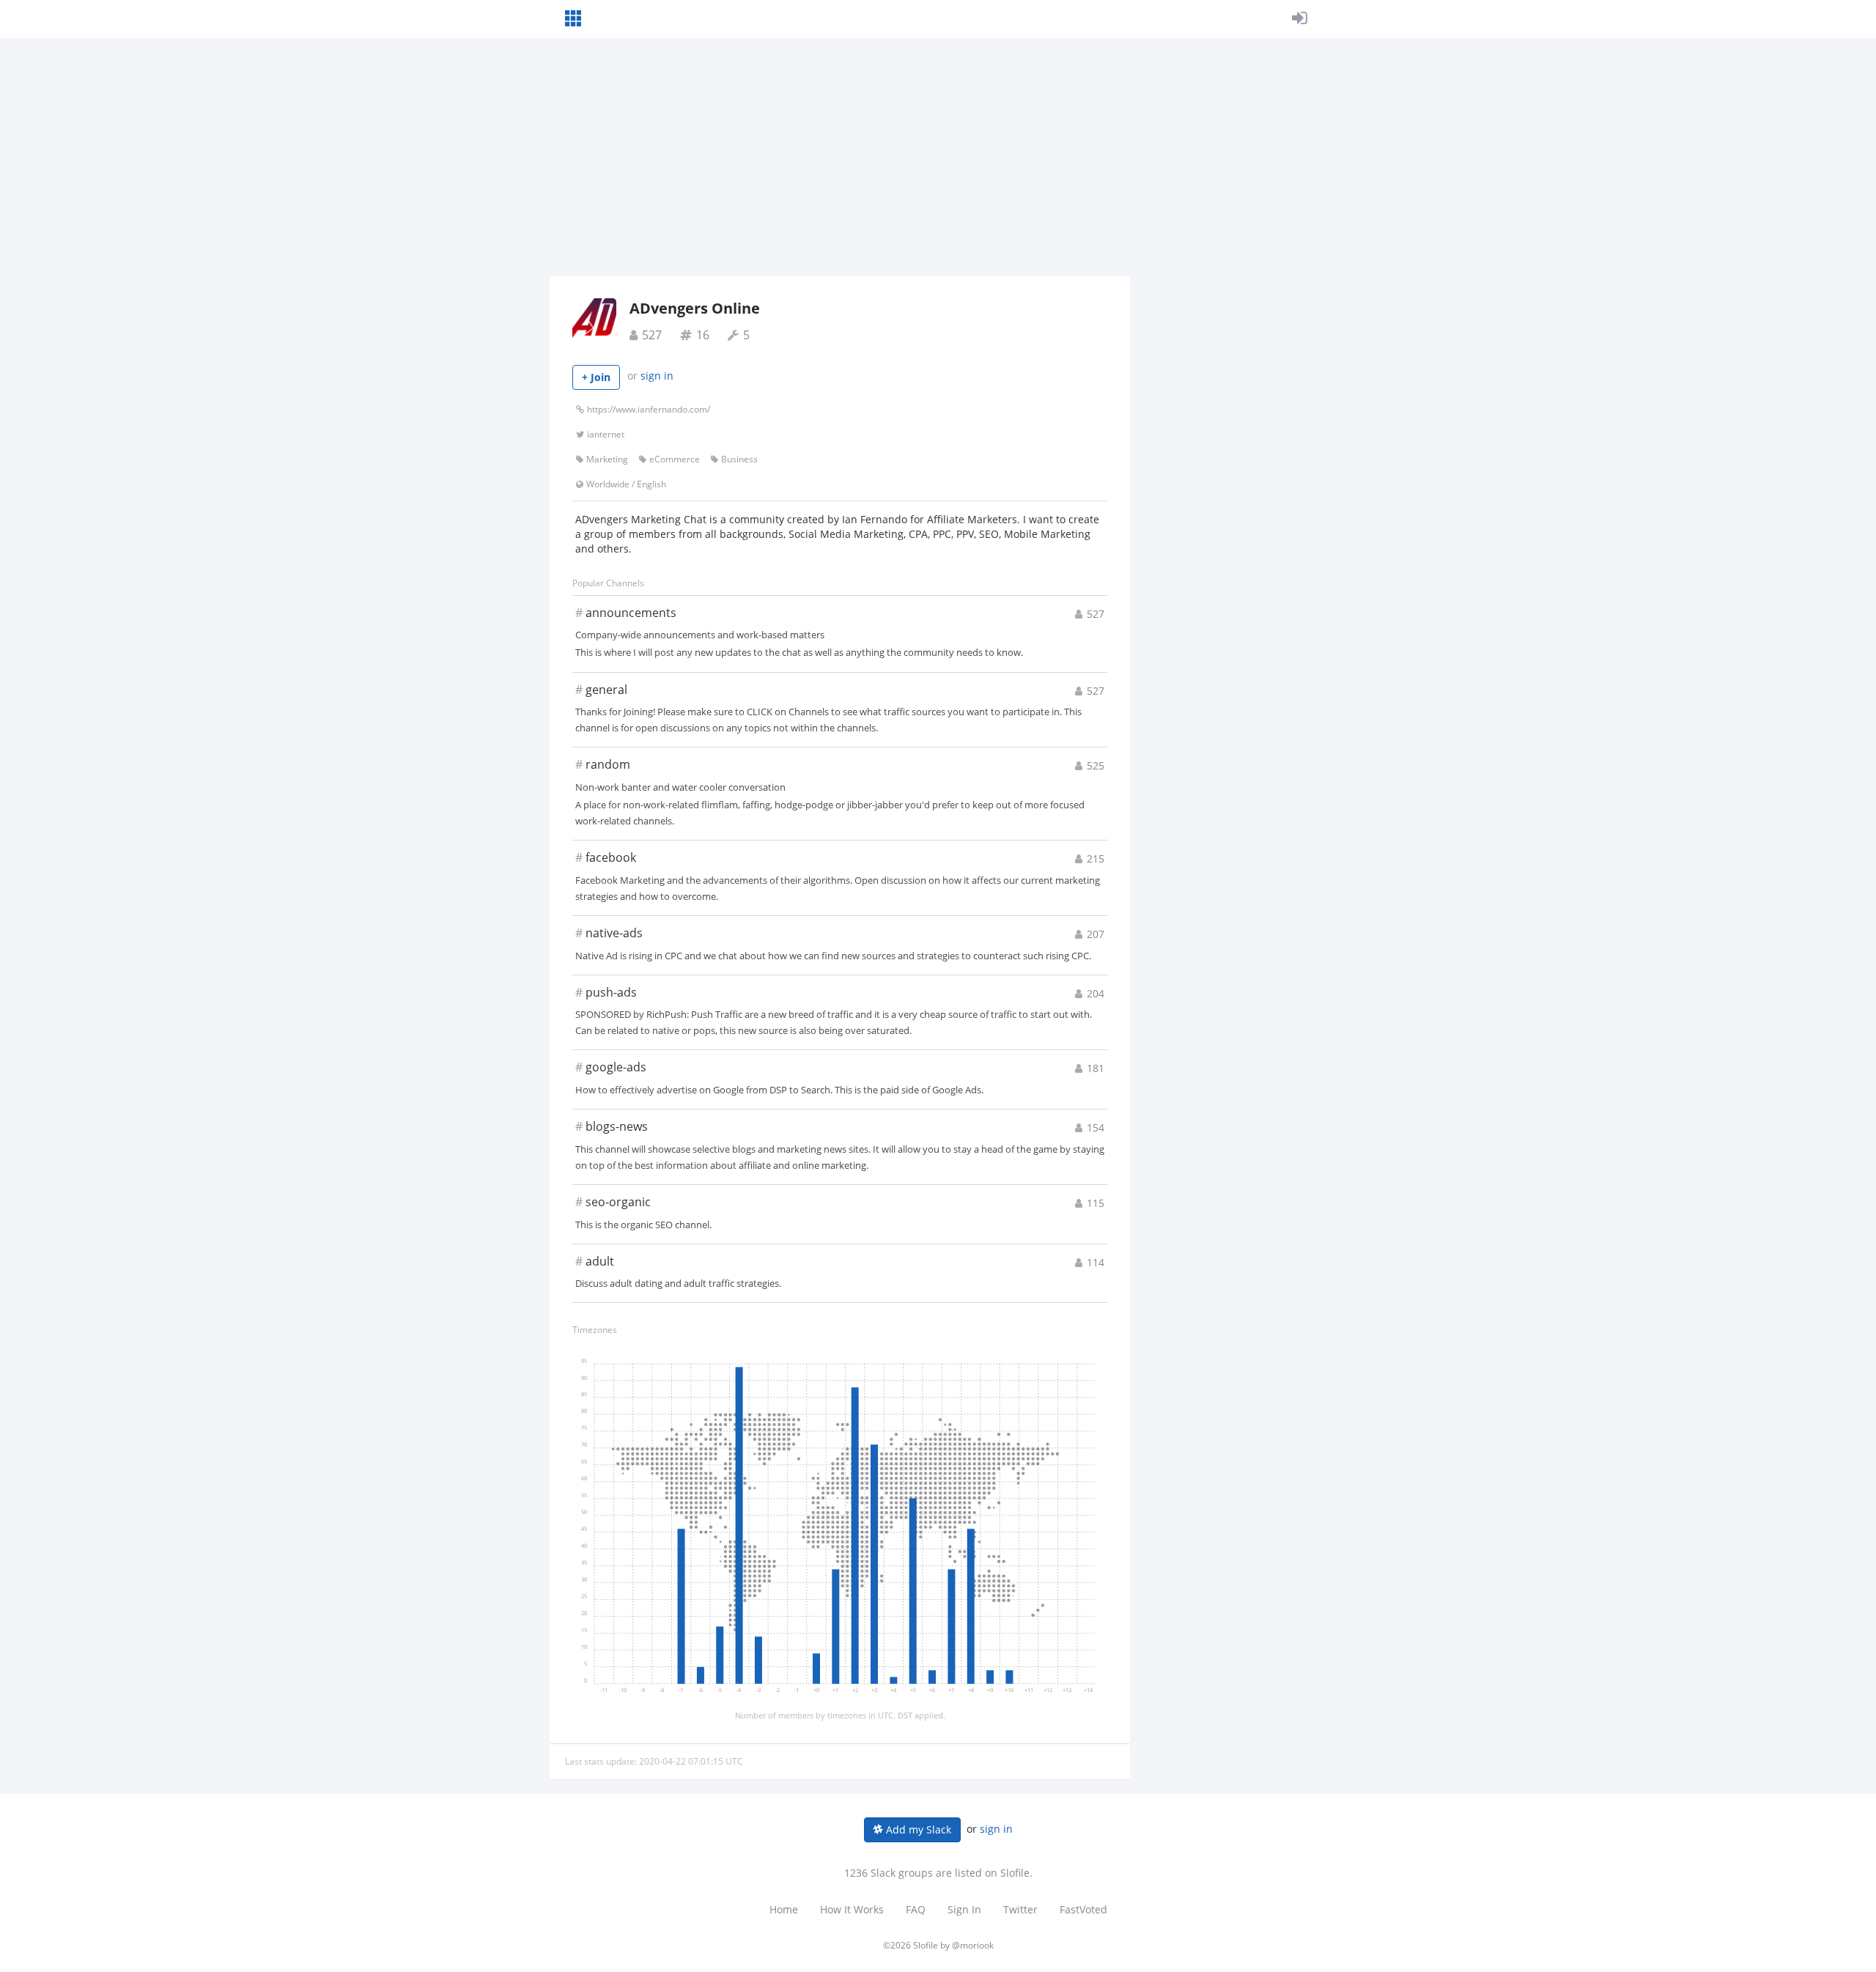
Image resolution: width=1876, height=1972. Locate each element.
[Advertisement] (938, 166)
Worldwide (608, 484)
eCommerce (675, 459)
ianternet (606, 434)
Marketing (607, 459)
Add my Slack (917, 1829)
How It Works (852, 1909)
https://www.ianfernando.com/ (649, 409)
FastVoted (1083, 1909)
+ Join (596, 377)
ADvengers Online (695, 308)
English (651, 484)
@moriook (973, 1945)
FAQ (916, 1909)
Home (784, 1909)
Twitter (1020, 1909)
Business (739, 459)
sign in (657, 376)
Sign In (964, 1909)
